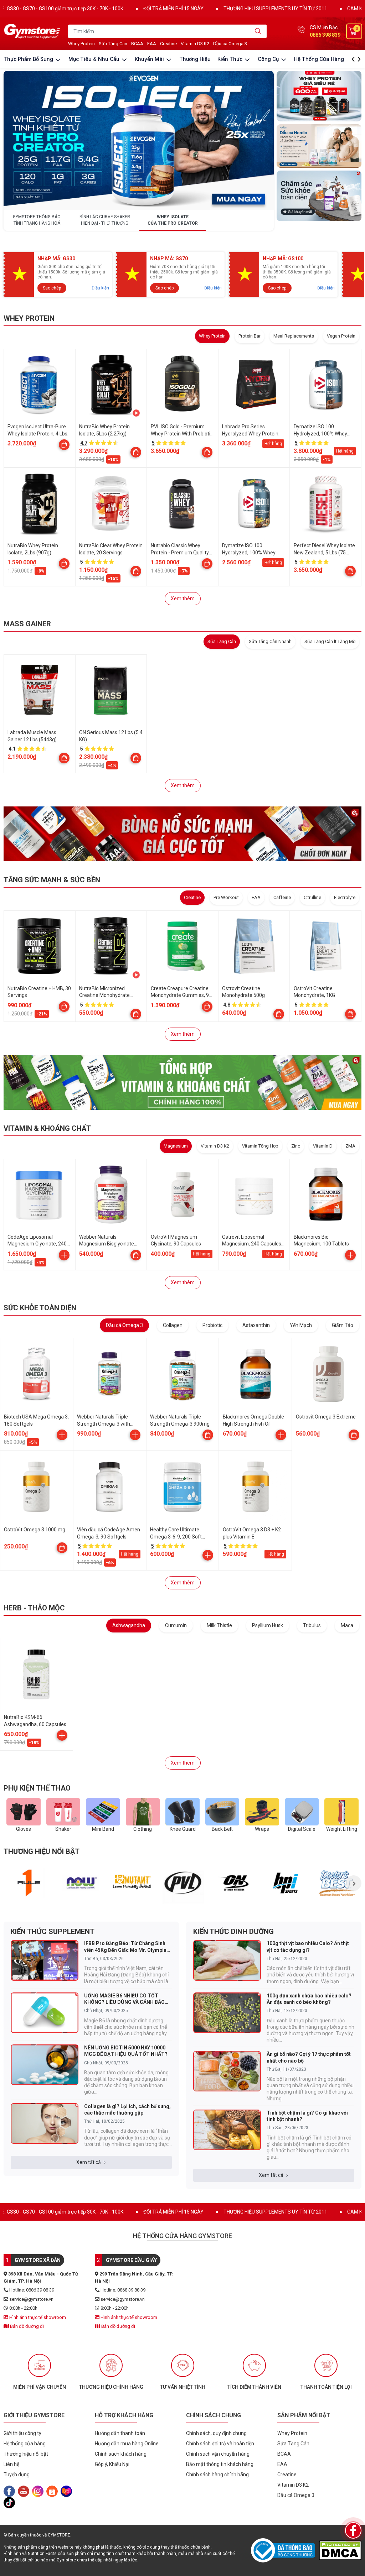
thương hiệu (195, 59)
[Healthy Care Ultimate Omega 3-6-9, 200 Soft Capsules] (183, 1487)
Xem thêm (183, 599)
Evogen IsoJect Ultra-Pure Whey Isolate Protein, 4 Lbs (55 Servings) (37, 433)
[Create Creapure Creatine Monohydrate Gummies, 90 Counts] (183, 946)
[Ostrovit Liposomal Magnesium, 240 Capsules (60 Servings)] (254, 1195)
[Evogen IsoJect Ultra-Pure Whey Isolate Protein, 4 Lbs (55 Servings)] (39, 385)
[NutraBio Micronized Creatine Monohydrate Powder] (111, 946)
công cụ (269, 59)
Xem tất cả (89, 2162)
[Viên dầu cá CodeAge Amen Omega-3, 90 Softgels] (110, 1487)
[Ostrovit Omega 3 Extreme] (328, 1374)
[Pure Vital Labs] (183, 1883)
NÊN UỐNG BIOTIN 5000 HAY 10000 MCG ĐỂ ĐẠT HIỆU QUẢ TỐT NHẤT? (126, 2051)
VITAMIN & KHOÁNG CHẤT (47, 1128)
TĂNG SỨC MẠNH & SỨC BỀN (52, 880)
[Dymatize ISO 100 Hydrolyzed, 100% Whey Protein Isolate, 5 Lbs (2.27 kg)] (326, 385)
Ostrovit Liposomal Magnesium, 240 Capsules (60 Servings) (252, 1244)
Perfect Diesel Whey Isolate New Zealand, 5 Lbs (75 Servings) (324, 552)
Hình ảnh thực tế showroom (37, 2317)
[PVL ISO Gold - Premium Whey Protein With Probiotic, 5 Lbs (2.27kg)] (183, 385)
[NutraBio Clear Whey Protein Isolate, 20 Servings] (111, 503)
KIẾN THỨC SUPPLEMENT (53, 1932)
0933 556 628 (325, 35)
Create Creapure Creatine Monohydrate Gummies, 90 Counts (181, 995)
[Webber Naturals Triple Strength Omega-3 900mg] (183, 1374)
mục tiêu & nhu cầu (95, 59)
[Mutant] (132, 1883)
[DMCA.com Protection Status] (340, 2550)
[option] (29, 1883)
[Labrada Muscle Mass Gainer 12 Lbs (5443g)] (39, 690)
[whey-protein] (319, 96)
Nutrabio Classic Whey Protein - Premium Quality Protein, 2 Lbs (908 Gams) (180, 552)
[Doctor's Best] (337, 1883)
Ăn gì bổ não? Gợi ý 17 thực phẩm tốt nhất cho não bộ (309, 2057)
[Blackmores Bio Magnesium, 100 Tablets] (326, 1195)
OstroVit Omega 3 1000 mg (35, 1530)
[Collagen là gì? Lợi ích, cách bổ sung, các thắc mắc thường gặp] (45, 2123)
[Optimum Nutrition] (235, 1883)
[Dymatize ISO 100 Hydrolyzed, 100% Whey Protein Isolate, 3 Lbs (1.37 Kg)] (254, 503)
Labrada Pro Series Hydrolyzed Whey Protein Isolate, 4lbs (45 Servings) (251, 433)
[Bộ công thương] (285, 2550)
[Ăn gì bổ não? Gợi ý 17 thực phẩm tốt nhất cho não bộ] (227, 2071)
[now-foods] (81, 1883)
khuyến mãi (150, 59)
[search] (258, 31)
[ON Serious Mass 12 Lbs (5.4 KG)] (111, 690)
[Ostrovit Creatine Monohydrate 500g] (254, 946)
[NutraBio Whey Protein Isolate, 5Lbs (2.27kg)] (111, 385)
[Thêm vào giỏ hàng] (64, 1255)
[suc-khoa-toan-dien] (319, 196)
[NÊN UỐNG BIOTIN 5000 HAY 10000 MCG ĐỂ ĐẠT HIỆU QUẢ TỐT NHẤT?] (45, 2065)
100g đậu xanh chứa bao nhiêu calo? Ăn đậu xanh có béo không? (309, 1999)
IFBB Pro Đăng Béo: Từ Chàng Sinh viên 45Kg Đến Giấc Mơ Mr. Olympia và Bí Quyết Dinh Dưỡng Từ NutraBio (126, 1947)
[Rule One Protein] (29, 1883)
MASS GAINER (27, 624)
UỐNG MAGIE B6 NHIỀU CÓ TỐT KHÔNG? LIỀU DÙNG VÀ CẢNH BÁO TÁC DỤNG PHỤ (124, 1999)
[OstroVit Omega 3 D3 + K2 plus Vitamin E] (255, 1487)
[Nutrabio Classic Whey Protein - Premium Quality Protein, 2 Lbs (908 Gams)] (183, 503)
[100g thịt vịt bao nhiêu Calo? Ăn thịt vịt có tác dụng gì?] (227, 1960)
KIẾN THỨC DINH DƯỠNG (233, 1932)
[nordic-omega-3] (319, 146)
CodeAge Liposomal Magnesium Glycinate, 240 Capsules (37, 1244)
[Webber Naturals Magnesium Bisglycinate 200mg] (111, 1195)
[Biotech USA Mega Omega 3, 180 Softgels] (37, 1374)
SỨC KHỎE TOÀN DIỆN (40, 1308)
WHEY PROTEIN (29, 318)
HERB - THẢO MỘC (34, 1608)
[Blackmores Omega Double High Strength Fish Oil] (255, 1374)
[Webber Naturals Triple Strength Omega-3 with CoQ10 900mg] (110, 1374)
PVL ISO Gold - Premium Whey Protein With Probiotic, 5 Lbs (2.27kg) (182, 433)
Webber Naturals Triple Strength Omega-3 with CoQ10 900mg (104, 1424)
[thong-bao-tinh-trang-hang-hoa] (139, 140)
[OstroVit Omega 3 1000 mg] (37, 1487)
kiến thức (231, 59)
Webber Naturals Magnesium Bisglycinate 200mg (107, 1244)
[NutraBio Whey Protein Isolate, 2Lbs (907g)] (39, 503)
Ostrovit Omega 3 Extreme (326, 1417)
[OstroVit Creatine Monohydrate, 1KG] (326, 946)
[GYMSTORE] (32, 31)
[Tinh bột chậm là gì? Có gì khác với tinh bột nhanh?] (227, 2130)
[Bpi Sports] (286, 1883)
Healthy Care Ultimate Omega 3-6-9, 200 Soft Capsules (176, 1537)
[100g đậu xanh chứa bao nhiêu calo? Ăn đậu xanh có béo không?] (227, 2013)
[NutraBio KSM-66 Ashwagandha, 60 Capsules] (37, 1674)
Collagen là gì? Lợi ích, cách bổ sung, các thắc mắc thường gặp (127, 2110)
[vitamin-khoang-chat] (182, 1082)
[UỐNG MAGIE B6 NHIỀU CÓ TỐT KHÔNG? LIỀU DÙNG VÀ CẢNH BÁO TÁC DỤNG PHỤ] (45, 2013)
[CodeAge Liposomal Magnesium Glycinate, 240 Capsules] (39, 1195)
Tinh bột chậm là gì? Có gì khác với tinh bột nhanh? (307, 2116)
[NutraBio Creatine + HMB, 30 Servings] (39, 946)
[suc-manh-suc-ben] (182, 834)
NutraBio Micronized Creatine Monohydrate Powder (104, 995)
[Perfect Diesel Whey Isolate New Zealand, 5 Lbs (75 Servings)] (326, 503)
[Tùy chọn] (64, 445)
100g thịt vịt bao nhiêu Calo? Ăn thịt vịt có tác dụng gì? (308, 1947)
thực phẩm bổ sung (29, 59)
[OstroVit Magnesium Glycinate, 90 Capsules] (183, 1195)
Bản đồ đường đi (26, 2326)
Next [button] (354, 1883)
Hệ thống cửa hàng (319, 59)
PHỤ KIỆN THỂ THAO (37, 1788)
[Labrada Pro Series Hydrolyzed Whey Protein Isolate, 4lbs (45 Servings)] (254, 385)
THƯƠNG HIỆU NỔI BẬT (42, 1851)
